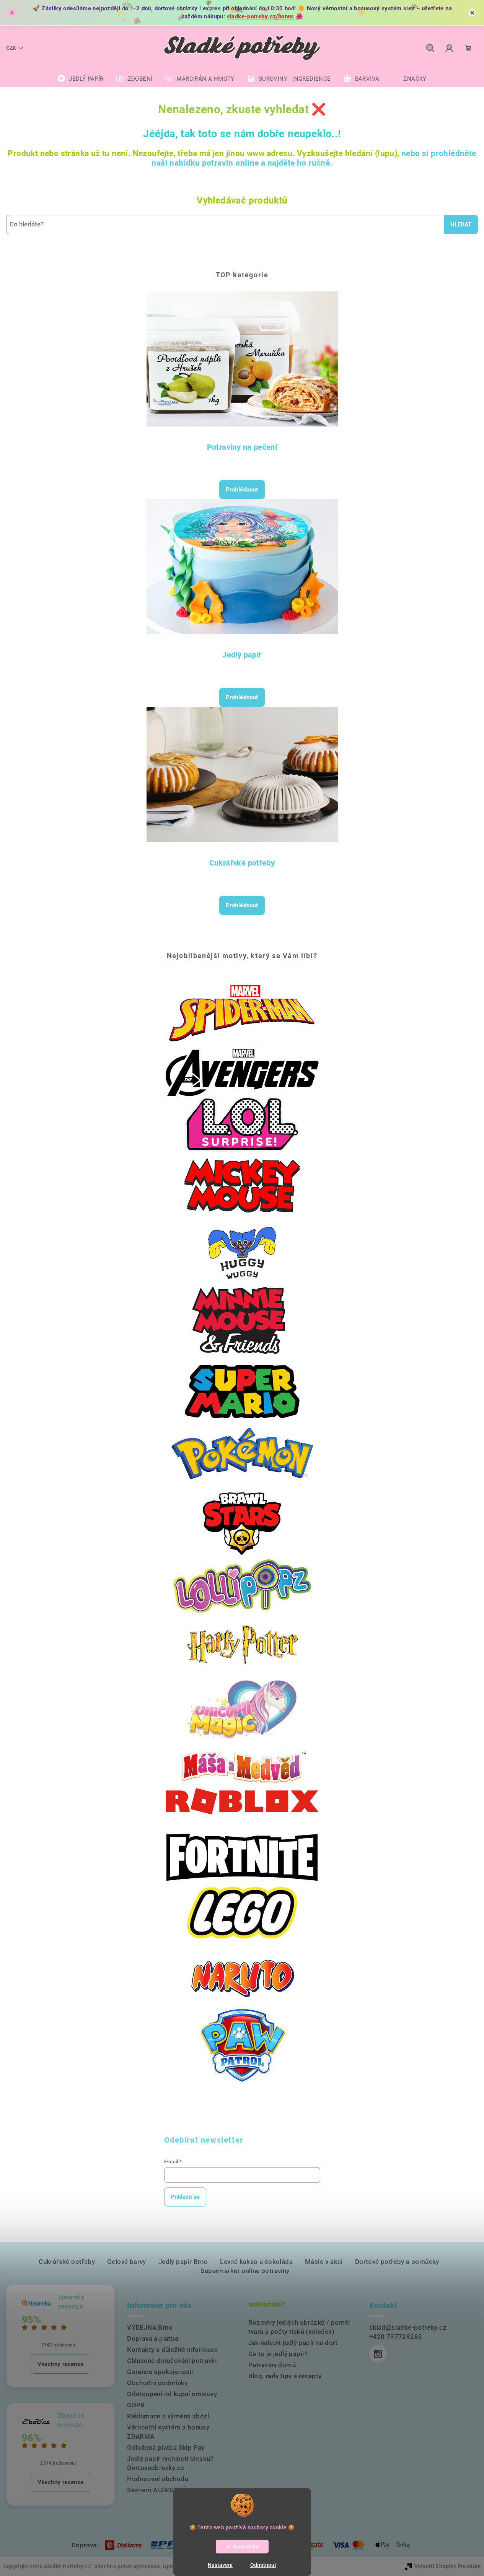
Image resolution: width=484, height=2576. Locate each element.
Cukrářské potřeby (242, 863)
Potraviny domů (272, 2365)
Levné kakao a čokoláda (256, 2262)
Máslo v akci (324, 2262)
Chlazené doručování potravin (172, 2361)
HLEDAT (461, 225)
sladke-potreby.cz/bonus (261, 16)
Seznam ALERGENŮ (157, 2490)
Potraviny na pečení (242, 447)
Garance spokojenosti (160, 2372)
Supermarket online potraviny (245, 2271)
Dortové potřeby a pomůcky (397, 2262)
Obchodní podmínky (157, 2383)
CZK (11, 48)
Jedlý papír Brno (183, 2262)
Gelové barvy (127, 2262)
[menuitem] (80, 79)
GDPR (136, 2405)
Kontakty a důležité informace (173, 2350)
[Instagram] (378, 2354)
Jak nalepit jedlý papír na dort (293, 2343)
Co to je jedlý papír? (278, 2354)
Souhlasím (246, 2547)
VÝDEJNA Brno (150, 2327)
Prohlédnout (242, 490)
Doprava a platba (153, 2338)
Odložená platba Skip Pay (166, 2447)
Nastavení (220, 2565)
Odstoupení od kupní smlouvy (172, 2394)
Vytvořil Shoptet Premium (448, 2566)
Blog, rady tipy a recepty (285, 2376)
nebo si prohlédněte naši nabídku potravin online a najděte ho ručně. (314, 158)
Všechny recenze (61, 2364)
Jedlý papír (242, 655)
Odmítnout (263, 2565)
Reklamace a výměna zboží (168, 2416)
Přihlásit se (185, 2197)
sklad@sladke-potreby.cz (408, 2327)
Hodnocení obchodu (158, 2479)
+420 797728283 (396, 2337)
